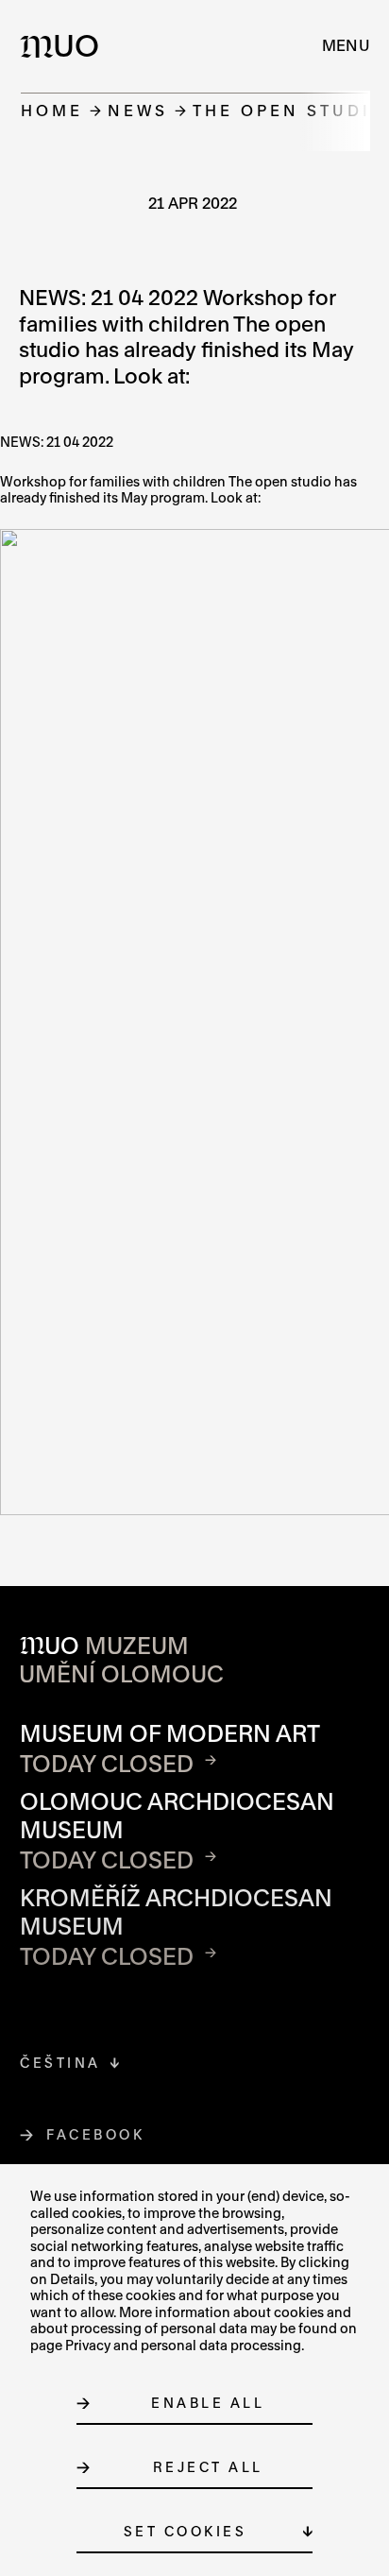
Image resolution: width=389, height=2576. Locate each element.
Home (52, 110)
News (138, 110)
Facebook (96, 2134)
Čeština (60, 2063)
